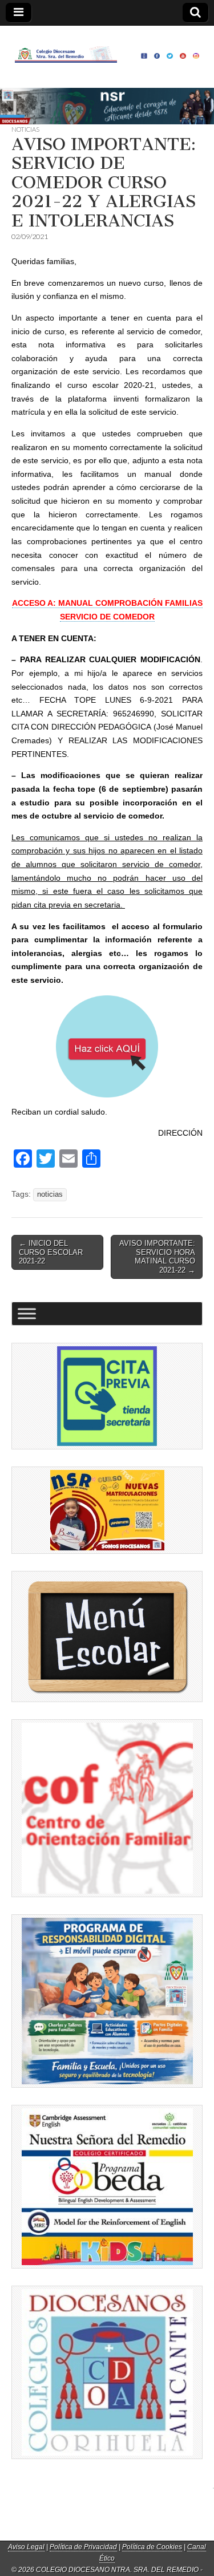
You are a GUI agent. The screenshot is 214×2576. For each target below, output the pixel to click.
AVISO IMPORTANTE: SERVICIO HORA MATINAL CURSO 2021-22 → (157, 1257)
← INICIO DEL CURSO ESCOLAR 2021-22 (51, 1252)
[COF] (107, 1808)
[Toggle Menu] (27, 1313)
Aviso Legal (26, 2547)
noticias (50, 1194)
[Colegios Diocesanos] (107, 2373)
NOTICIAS (25, 129)
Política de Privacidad (83, 2547)
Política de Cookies (152, 2547)
